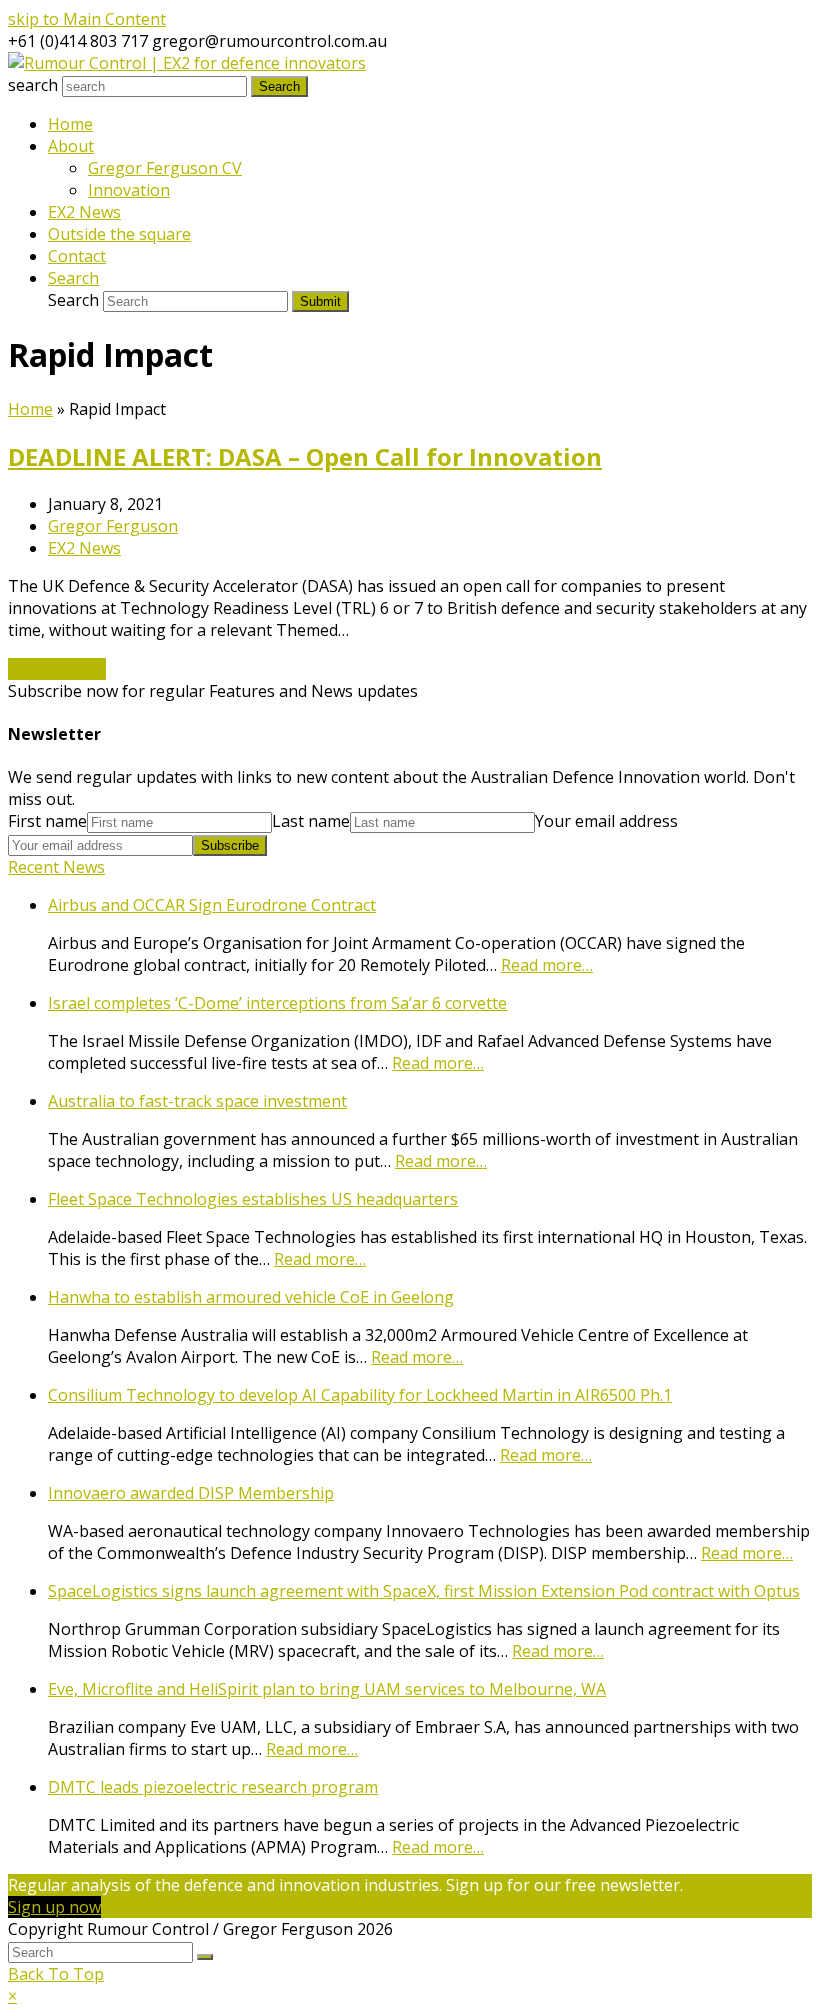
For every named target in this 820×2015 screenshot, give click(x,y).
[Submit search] (205, 1957)
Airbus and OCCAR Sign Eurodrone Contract (212, 905)
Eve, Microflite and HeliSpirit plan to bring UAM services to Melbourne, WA (327, 1689)
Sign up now (54, 1907)
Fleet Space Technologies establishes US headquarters (253, 1199)
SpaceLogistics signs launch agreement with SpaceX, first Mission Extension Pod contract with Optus (424, 1591)
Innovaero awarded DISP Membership (191, 1493)
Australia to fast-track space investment (197, 1101)
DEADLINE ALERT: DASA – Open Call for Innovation (305, 456)
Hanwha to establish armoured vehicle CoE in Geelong (251, 1297)
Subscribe (230, 845)
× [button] (12, 1996)
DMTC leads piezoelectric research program (213, 1787)
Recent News (56, 867)
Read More (57, 669)
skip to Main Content (87, 19)
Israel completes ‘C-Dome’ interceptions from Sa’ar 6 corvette (277, 1003)
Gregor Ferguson (113, 526)
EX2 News (84, 548)
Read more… (547, 965)
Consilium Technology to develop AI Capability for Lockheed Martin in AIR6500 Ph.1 (360, 1395)
